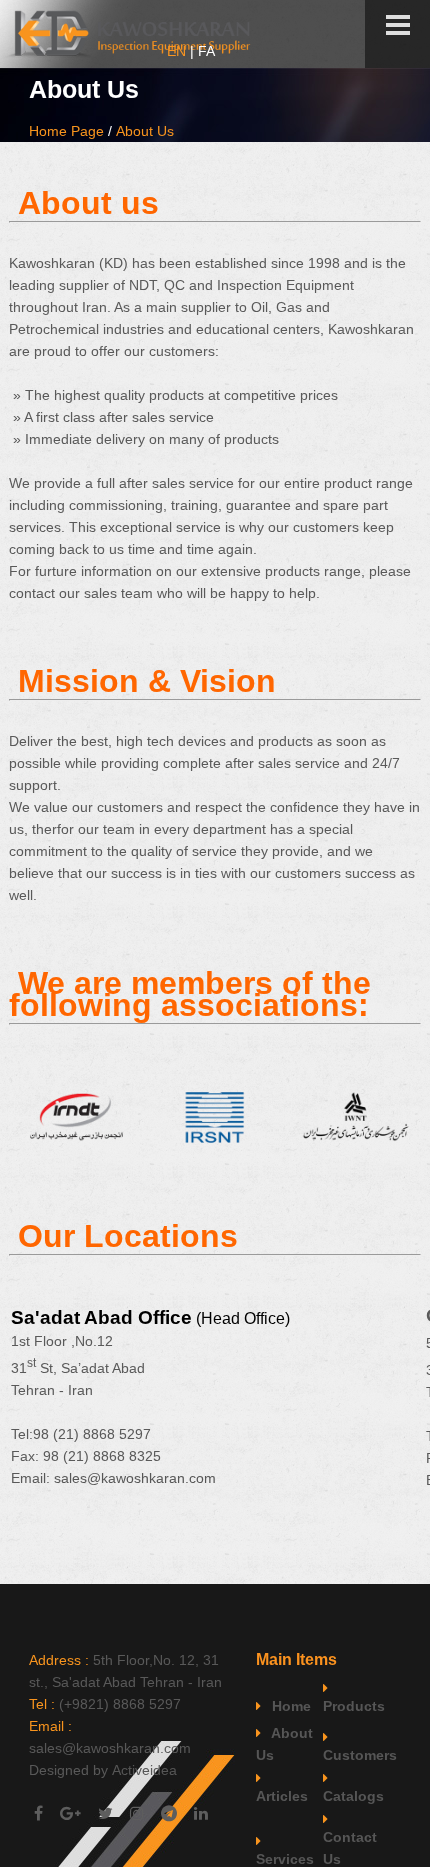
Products (354, 1706)
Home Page (66, 131)
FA (206, 51)
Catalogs (353, 1796)
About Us (145, 131)
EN (176, 51)
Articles (282, 1796)
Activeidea (144, 1770)
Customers (354, 1755)
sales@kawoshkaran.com (135, 1478)
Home (289, 1706)
